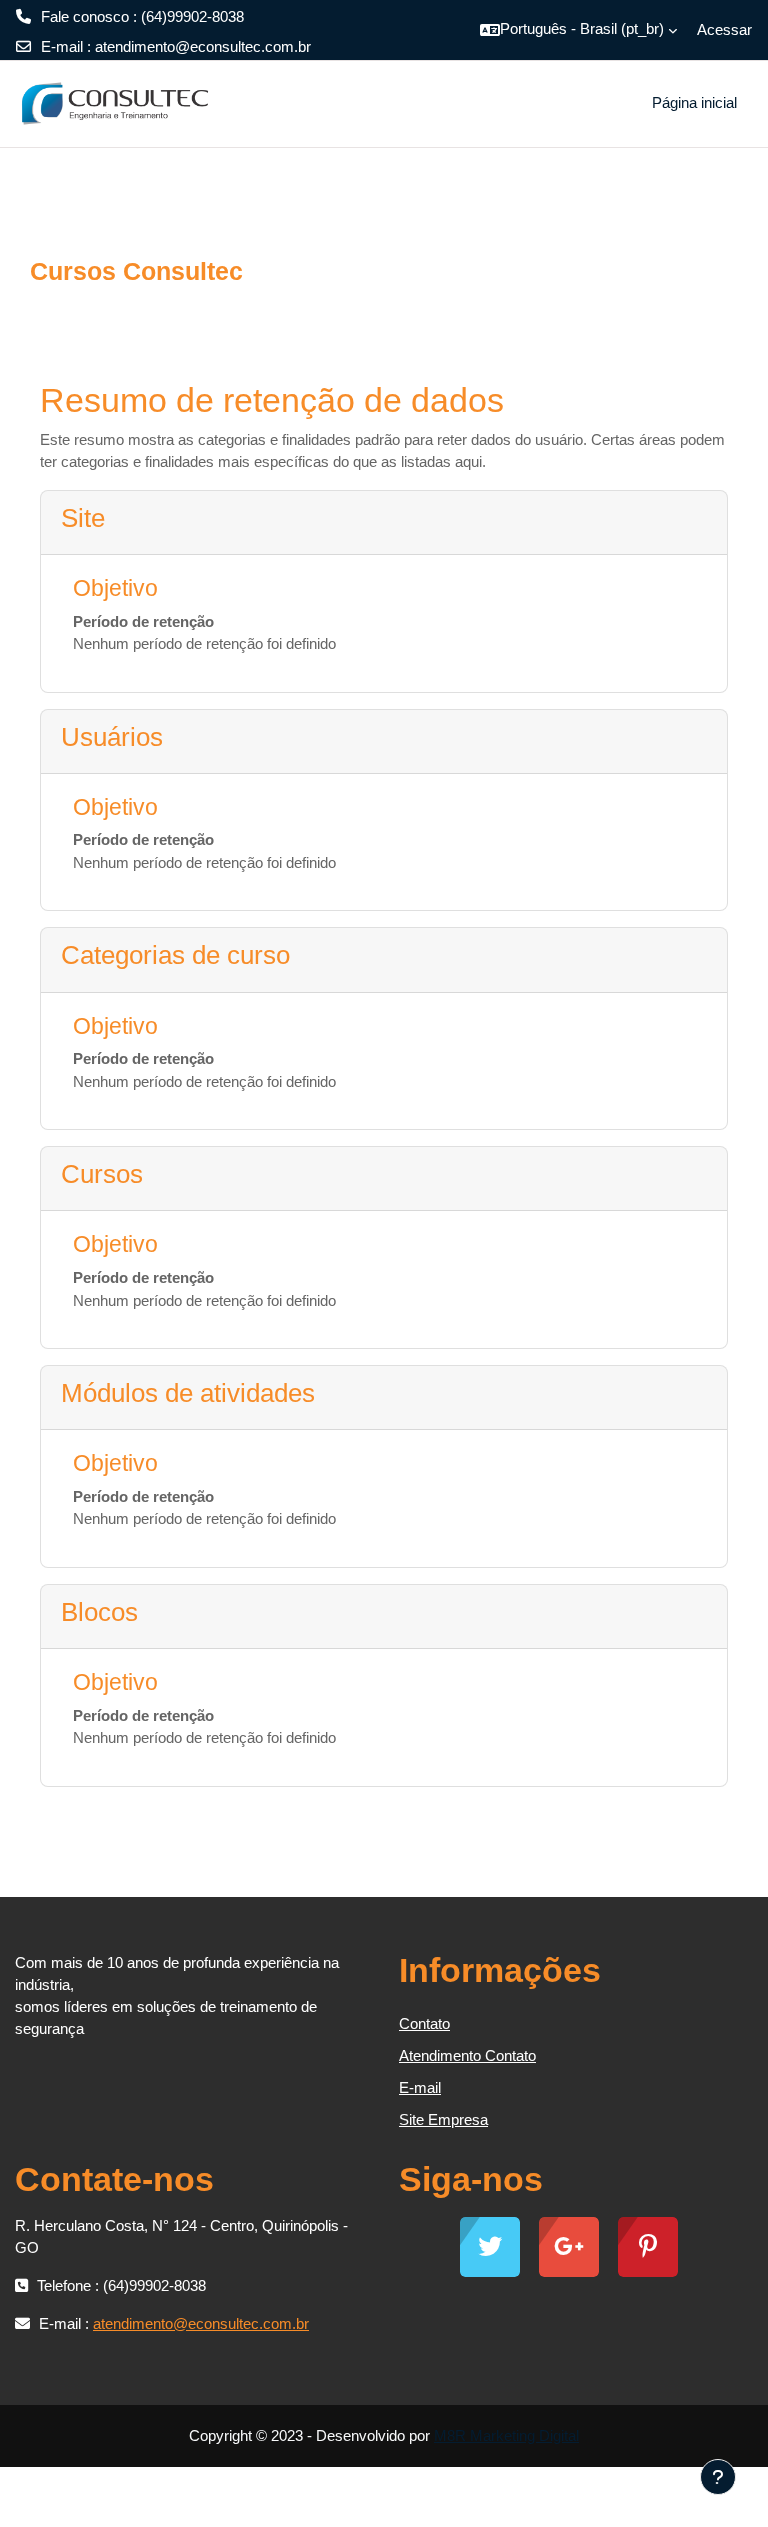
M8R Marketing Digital (506, 2435)
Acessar (724, 29)
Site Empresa (443, 2119)
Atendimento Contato (467, 2055)
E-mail (420, 2087)
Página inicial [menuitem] (694, 102)
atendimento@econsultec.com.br (203, 46)
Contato (424, 2023)
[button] (578, 30)
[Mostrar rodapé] (718, 2477)
